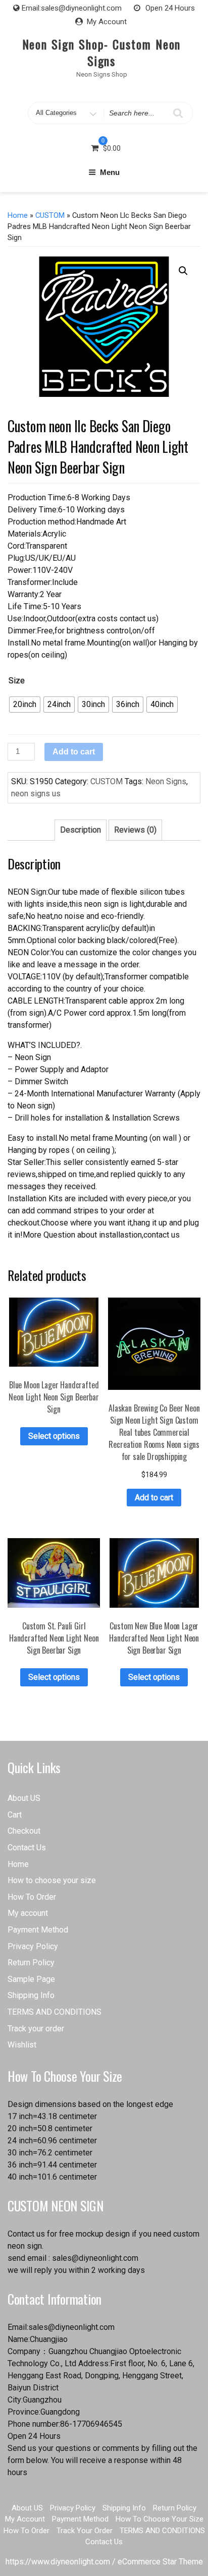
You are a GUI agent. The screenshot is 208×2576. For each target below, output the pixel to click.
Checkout (24, 1831)
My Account (107, 22)
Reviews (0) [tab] (135, 830)
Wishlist (22, 2045)
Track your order (36, 2029)
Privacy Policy (33, 1946)
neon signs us (36, 794)
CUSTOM (50, 215)
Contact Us (27, 1848)
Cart (15, 1815)
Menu (110, 172)
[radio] (25, 705)
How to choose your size (52, 1880)
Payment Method (38, 1930)
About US (24, 1798)
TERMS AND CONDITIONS (55, 2012)
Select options (54, 1436)
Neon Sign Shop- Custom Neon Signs (102, 52)
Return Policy (31, 1963)
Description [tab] (81, 830)
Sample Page (31, 1979)
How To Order (32, 1897)
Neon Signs (166, 781)
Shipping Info (31, 1995)
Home (18, 215)
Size (17, 681)
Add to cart (74, 752)
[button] (183, 271)
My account (28, 1913)
